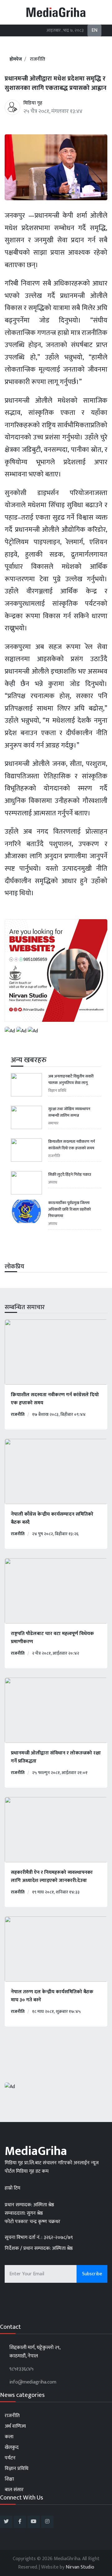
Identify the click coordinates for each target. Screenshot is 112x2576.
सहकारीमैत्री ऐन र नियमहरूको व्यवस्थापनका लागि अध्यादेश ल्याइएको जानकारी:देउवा (52, 1877)
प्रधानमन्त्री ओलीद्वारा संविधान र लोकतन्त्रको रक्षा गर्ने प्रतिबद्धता (56, 1757)
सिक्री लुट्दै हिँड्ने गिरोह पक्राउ (70, 1175)
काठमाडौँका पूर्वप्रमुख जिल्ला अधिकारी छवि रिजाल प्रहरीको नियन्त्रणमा (70, 1209)
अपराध (53, 1182)
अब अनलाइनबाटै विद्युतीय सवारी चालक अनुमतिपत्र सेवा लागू (71, 1080)
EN (94, 30)
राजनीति (37, 59)
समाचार (53, 1123)
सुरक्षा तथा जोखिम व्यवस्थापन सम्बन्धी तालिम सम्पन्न (69, 1112)
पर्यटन (10, 2458)
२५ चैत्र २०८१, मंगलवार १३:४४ (53, 111)
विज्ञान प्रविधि (57, 1091)
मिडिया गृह (33, 103)
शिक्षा (9, 2479)
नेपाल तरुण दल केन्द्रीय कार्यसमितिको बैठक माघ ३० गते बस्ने (52, 1996)
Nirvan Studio (80, 2567)
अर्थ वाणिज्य (15, 2426)
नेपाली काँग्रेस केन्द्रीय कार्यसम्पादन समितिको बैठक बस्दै (52, 1518)
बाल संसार (14, 2490)
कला (9, 2437)
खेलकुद (12, 2447)
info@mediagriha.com (33, 2382)
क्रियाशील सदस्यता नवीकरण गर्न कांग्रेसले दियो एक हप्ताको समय (72, 1145)
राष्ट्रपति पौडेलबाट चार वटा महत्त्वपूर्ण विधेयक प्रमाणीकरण (52, 1638)
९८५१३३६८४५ (21, 2369)
